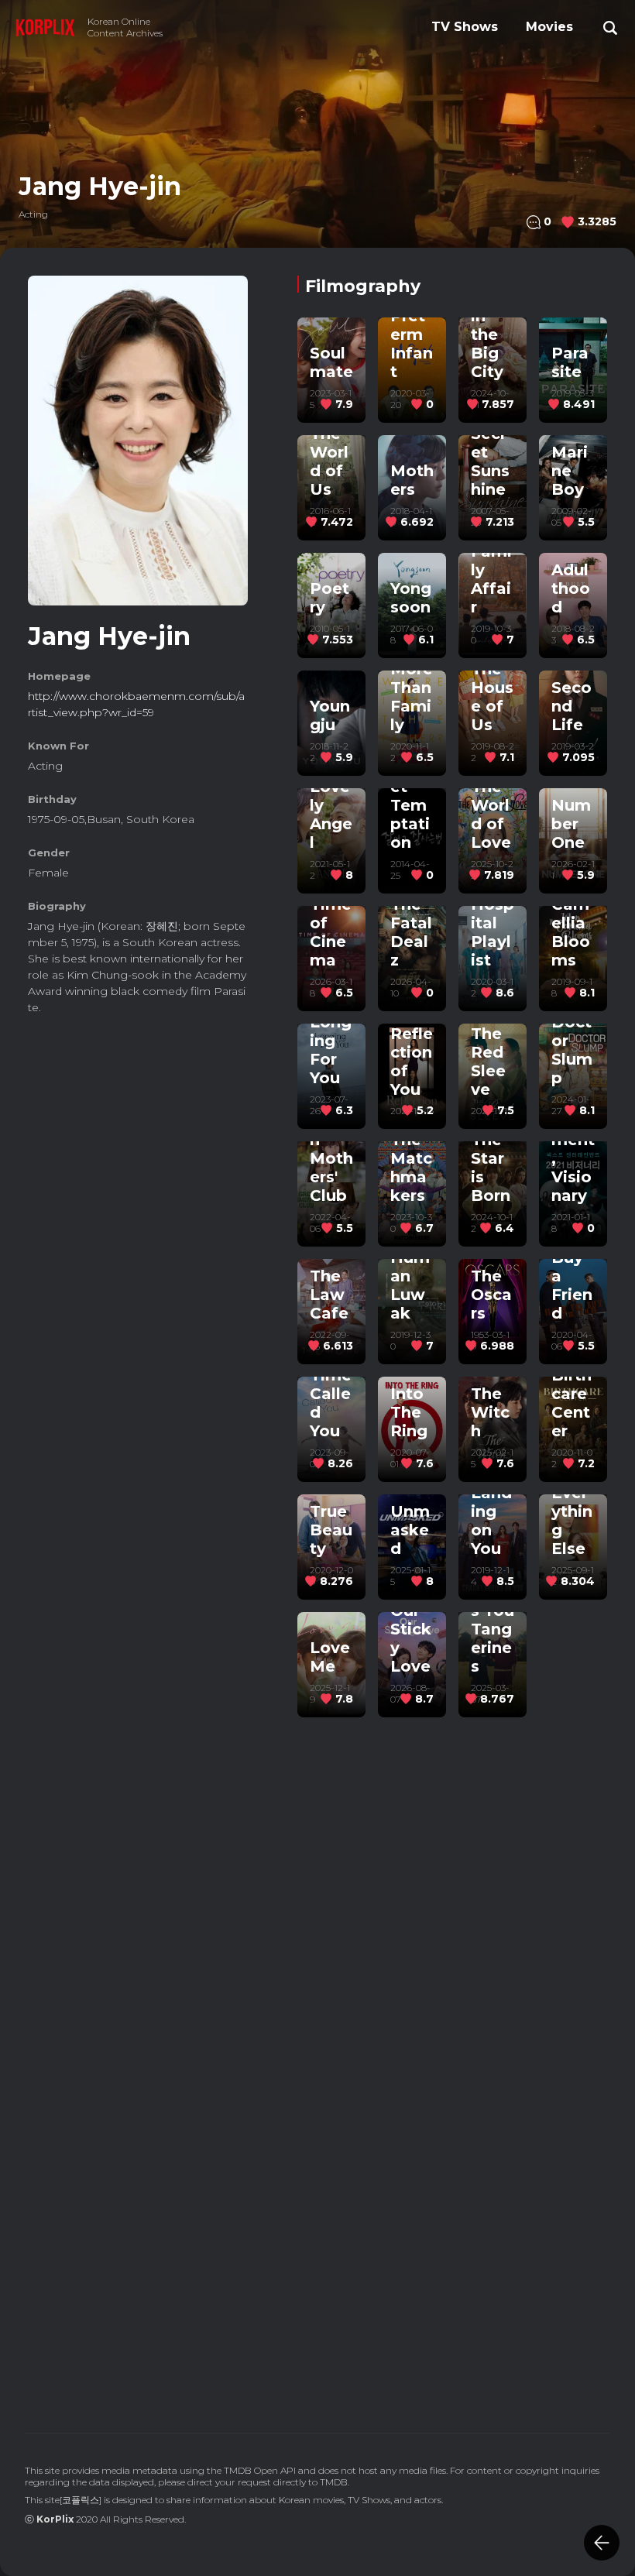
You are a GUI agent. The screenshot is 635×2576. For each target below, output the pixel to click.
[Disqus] (452, 2183)
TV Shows (465, 27)
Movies (549, 27)
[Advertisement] (138, 1131)
